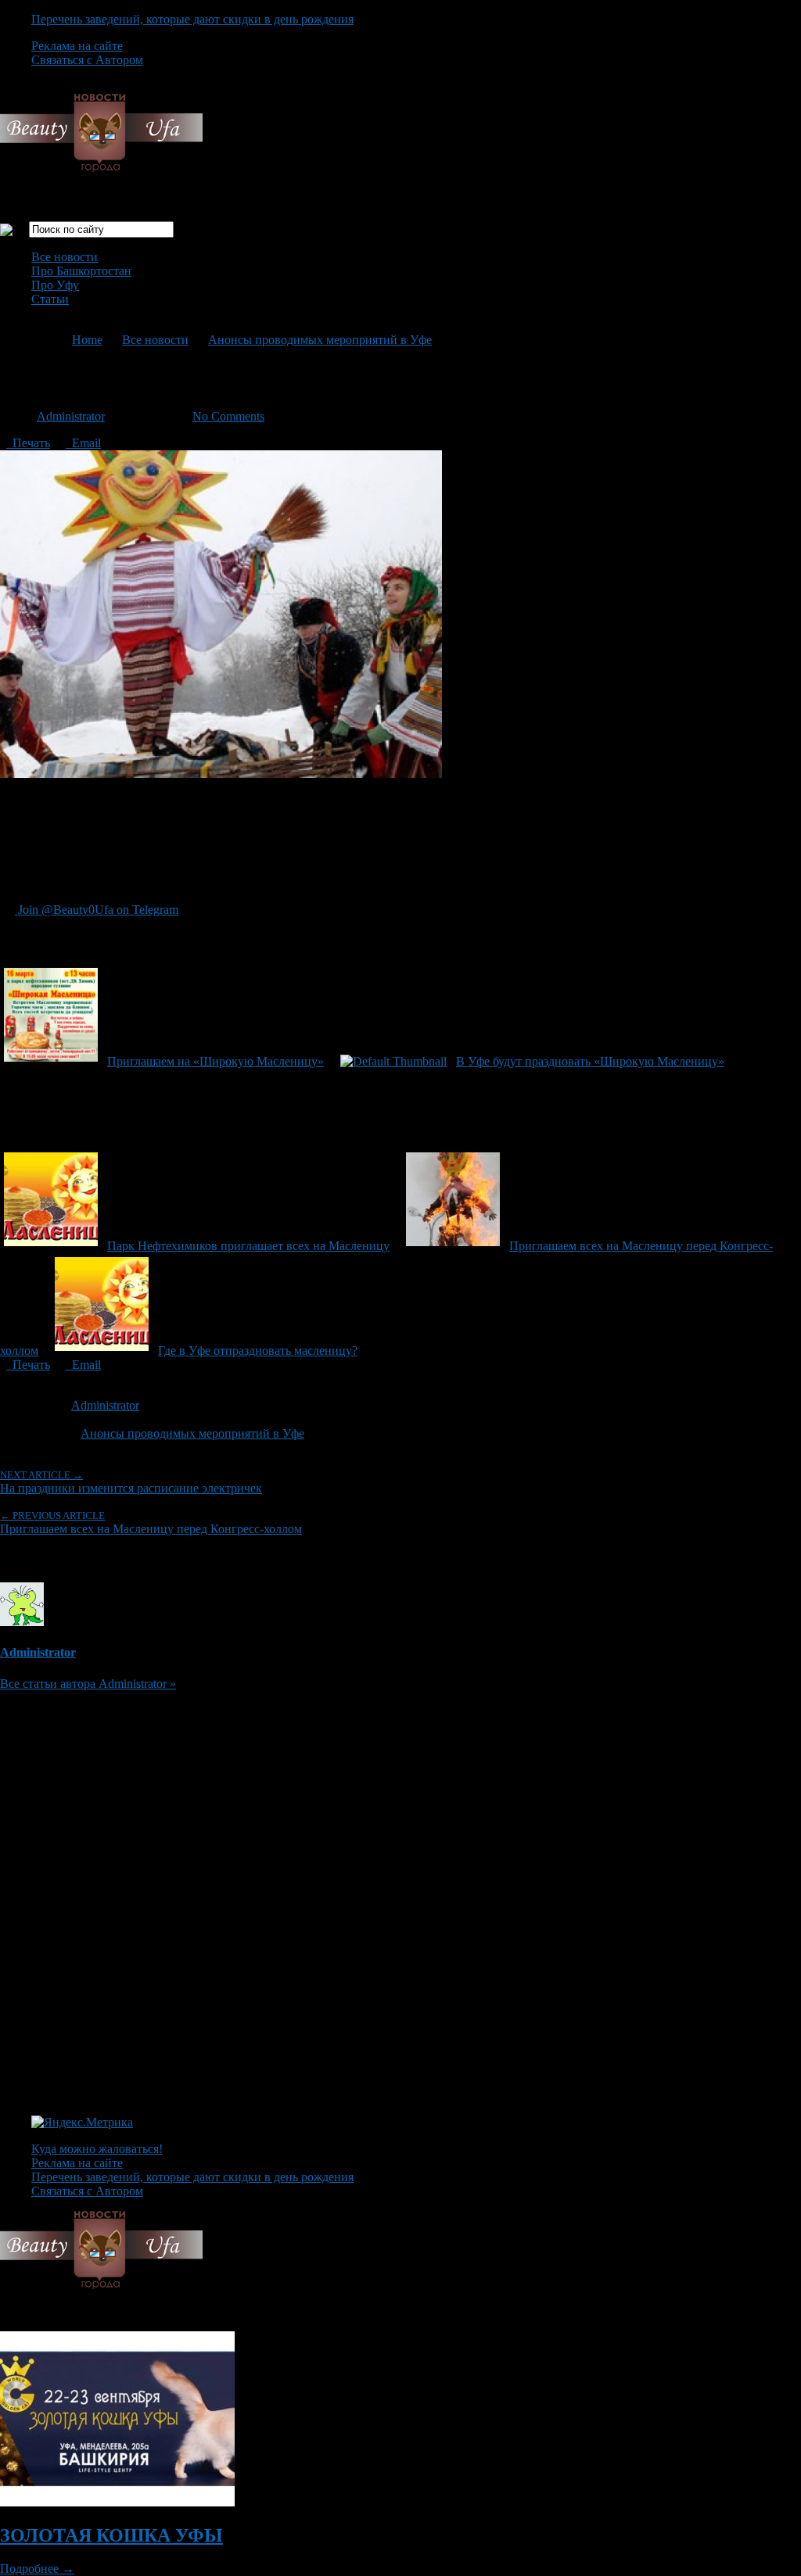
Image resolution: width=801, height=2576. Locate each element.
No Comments (228, 416)
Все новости (65, 257)
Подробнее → (37, 2569)
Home (87, 340)
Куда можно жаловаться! (97, 2149)
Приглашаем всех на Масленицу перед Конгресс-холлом (151, 1523)
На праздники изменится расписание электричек (131, 1482)
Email (83, 443)
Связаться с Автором (87, 60)
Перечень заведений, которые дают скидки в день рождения (192, 19)
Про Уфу (55, 285)
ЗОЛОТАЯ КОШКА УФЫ (111, 2535)
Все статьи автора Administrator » (88, 1684)
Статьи (50, 299)
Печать (28, 443)
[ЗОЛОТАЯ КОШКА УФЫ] (117, 2502)
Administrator (71, 416)
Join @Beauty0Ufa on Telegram (97, 910)
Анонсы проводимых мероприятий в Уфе (320, 340)
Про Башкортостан (81, 271)
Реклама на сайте (77, 46)
